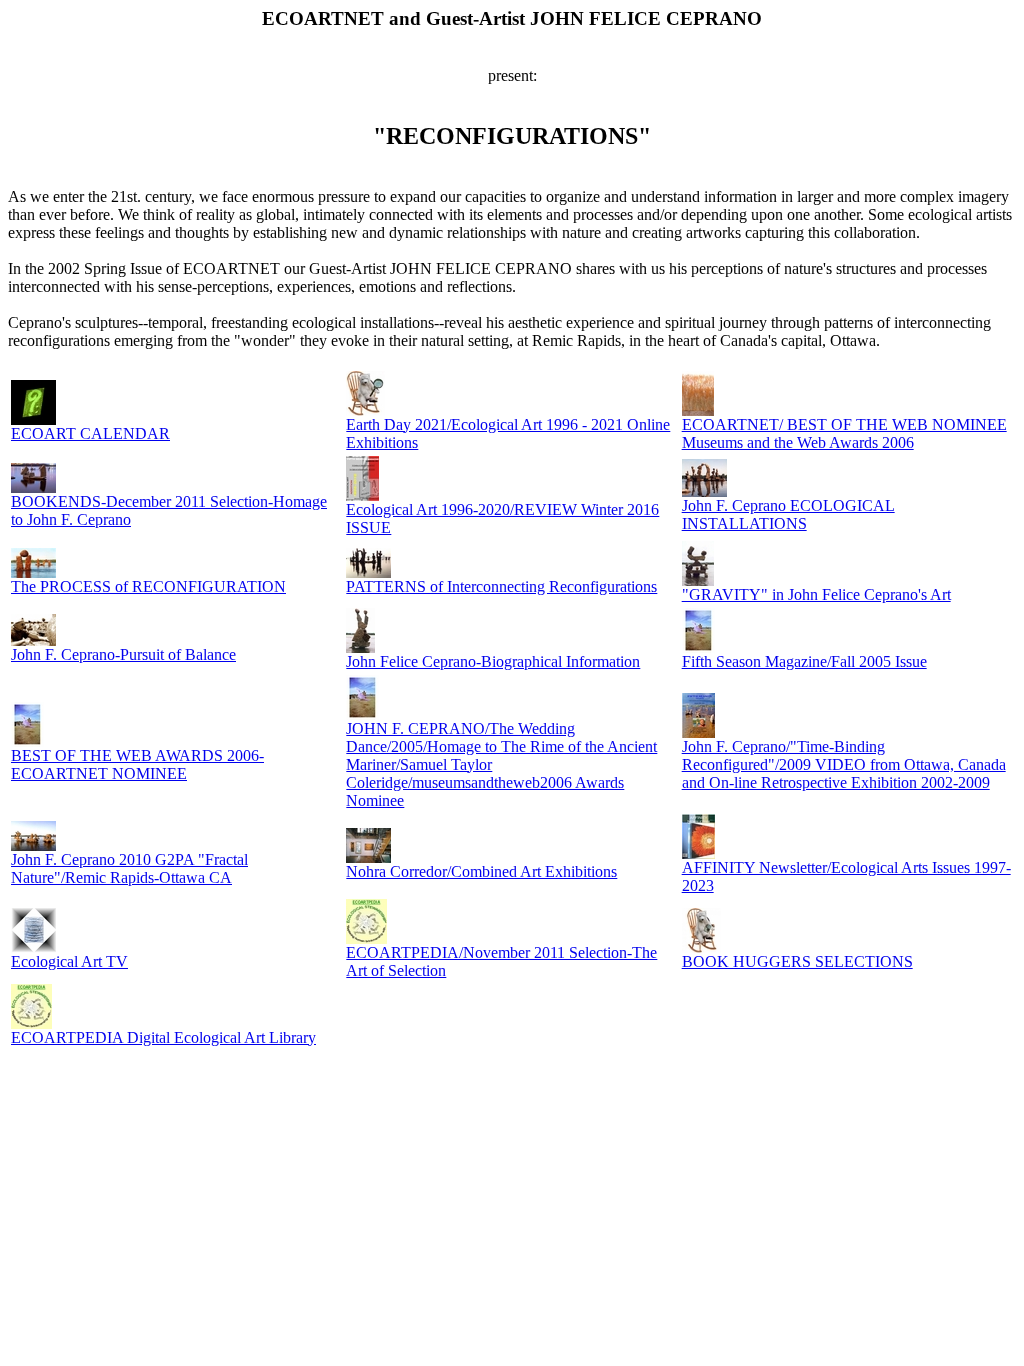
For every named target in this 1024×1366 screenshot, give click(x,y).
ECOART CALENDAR (90, 433)
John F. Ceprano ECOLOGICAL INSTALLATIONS (788, 514)
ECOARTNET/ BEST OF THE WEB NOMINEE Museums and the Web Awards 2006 (844, 433)
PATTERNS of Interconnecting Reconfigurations (501, 586)
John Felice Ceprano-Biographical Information (493, 661)
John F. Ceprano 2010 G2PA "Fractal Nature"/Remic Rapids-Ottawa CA (129, 868)
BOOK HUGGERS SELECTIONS (797, 961)
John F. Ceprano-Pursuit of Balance (123, 654)
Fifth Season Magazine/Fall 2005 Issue (804, 661)
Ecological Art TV (69, 961)
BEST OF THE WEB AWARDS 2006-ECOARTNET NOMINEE (137, 764)
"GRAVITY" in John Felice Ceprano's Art (816, 594)
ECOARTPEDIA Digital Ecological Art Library (163, 1037)
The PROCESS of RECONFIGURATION (148, 586)
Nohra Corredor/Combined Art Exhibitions (481, 871)
